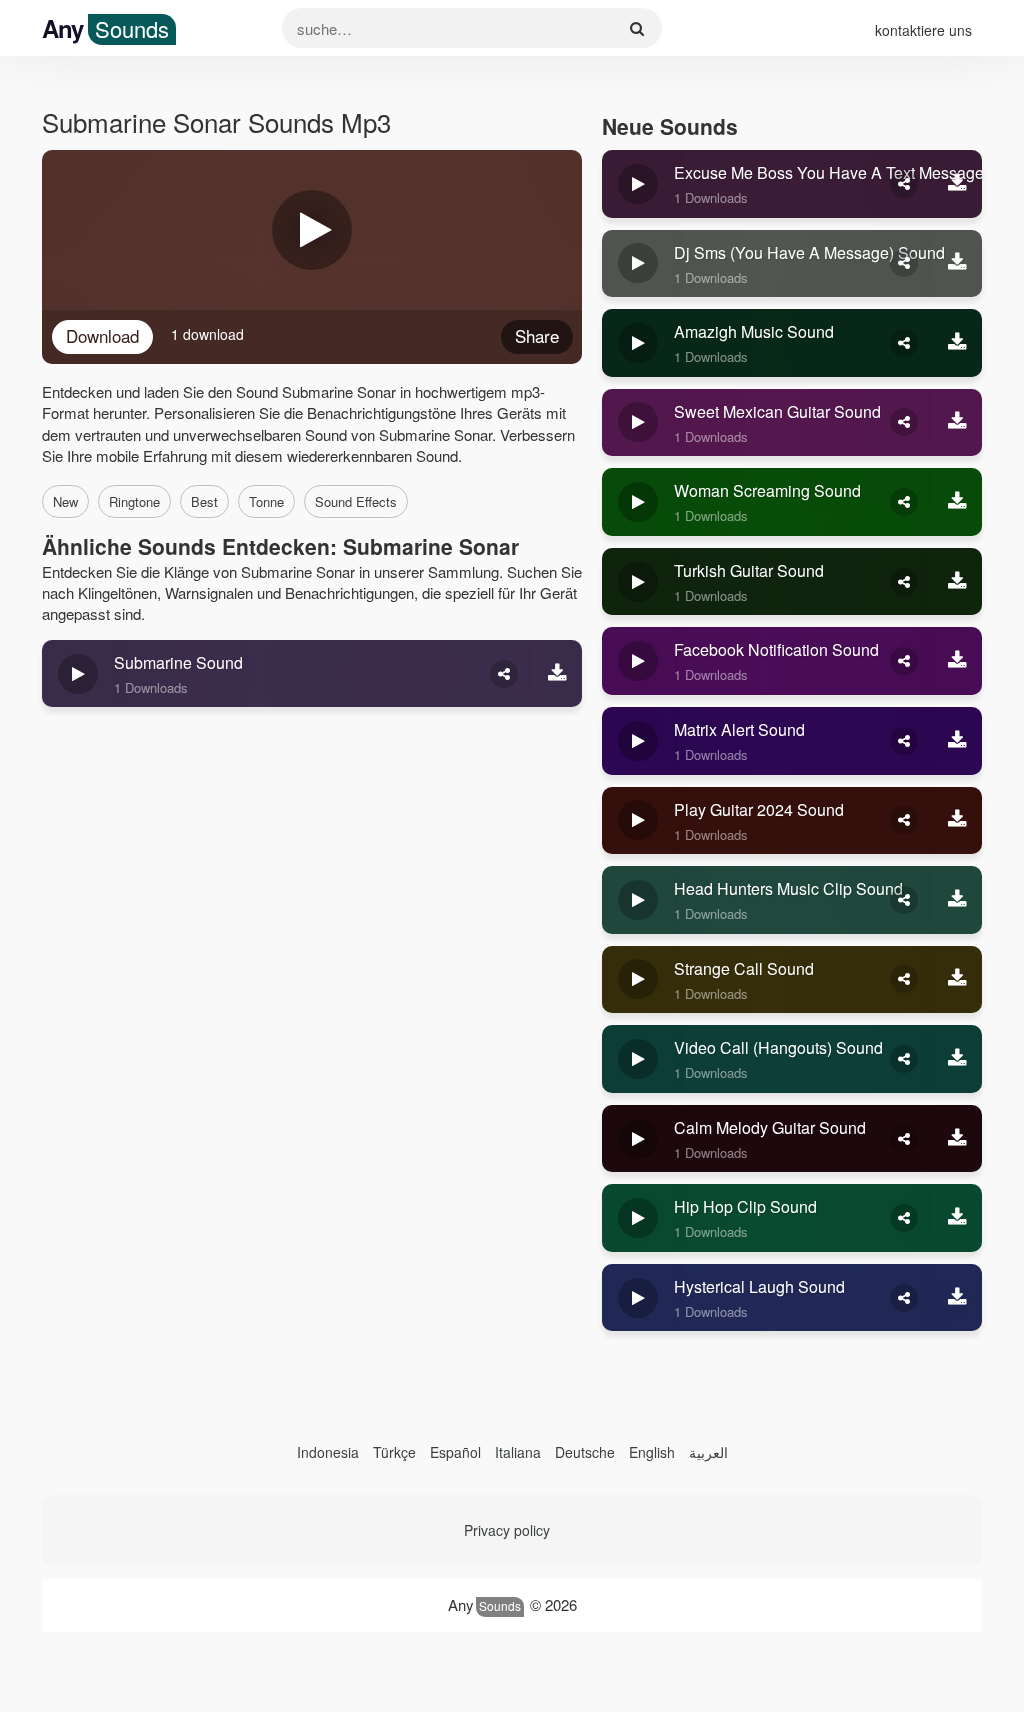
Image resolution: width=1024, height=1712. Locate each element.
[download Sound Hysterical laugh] (957, 1298)
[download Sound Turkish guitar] (957, 582)
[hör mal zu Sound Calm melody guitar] (638, 1139)
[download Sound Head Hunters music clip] (957, 900)
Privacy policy (507, 1530)
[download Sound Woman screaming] (957, 502)
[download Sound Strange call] (957, 980)
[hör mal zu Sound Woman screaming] (638, 502)
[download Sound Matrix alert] (957, 741)
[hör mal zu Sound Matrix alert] (638, 741)
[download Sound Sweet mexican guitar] (957, 423)
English (652, 1452)
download (102, 335)
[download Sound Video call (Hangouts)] (957, 1059)
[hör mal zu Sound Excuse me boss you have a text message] (638, 184)
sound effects (356, 501)
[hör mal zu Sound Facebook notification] (638, 661)
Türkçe (394, 1452)
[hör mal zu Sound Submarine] (78, 674)
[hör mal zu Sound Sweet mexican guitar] (638, 423)
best (204, 501)
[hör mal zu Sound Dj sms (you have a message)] (638, 264)
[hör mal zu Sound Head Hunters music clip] (638, 900)
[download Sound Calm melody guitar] (957, 1139)
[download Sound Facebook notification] (957, 661)
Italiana (518, 1452)
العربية (708, 1452)
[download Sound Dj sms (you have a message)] (957, 264)
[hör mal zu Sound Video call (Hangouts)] (638, 1059)
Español (455, 1452)
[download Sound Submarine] (557, 674)
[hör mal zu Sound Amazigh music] (638, 343)
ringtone (134, 501)
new (65, 501)
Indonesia (328, 1452)
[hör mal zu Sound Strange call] (638, 980)
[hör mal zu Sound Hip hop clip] (638, 1218)
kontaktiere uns (923, 30)
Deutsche (585, 1452)
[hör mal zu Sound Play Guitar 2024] (638, 821)
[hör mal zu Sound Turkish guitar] (638, 582)
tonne (266, 501)
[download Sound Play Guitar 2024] (957, 821)
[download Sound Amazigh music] (957, 343)
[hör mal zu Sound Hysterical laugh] (638, 1298)
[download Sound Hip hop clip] (957, 1218)
